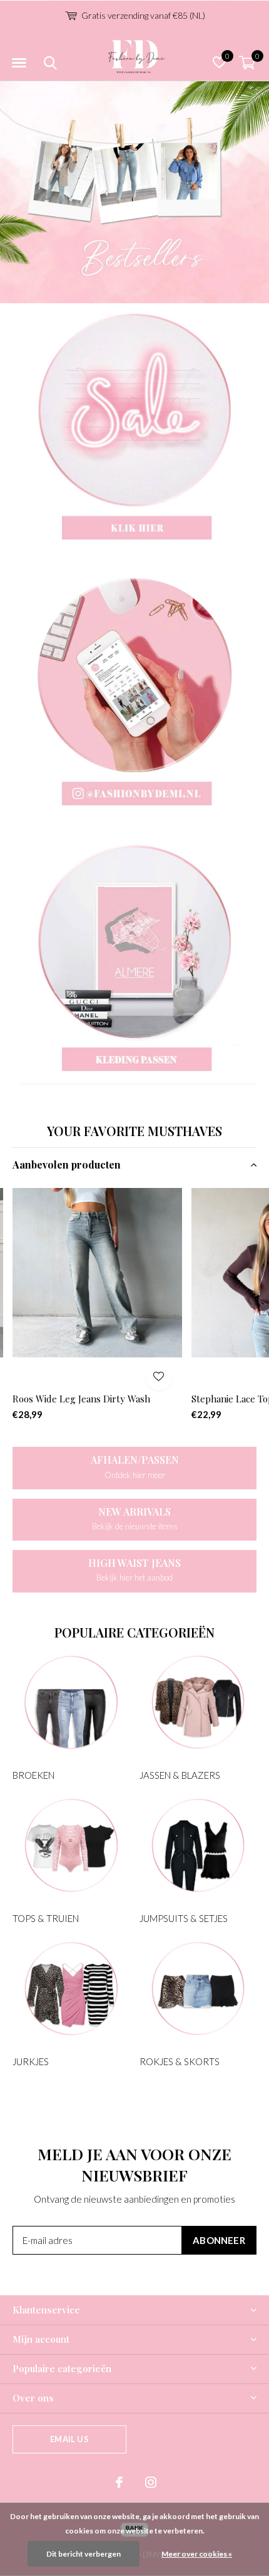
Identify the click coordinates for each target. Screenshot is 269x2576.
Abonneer (219, 2240)
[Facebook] (119, 2482)
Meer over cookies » (197, 2554)
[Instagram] (151, 2482)
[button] (19, 63)
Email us (69, 2439)
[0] (247, 63)
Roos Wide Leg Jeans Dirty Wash (81, 1399)
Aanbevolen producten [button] (67, 1165)
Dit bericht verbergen (84, 2554)
